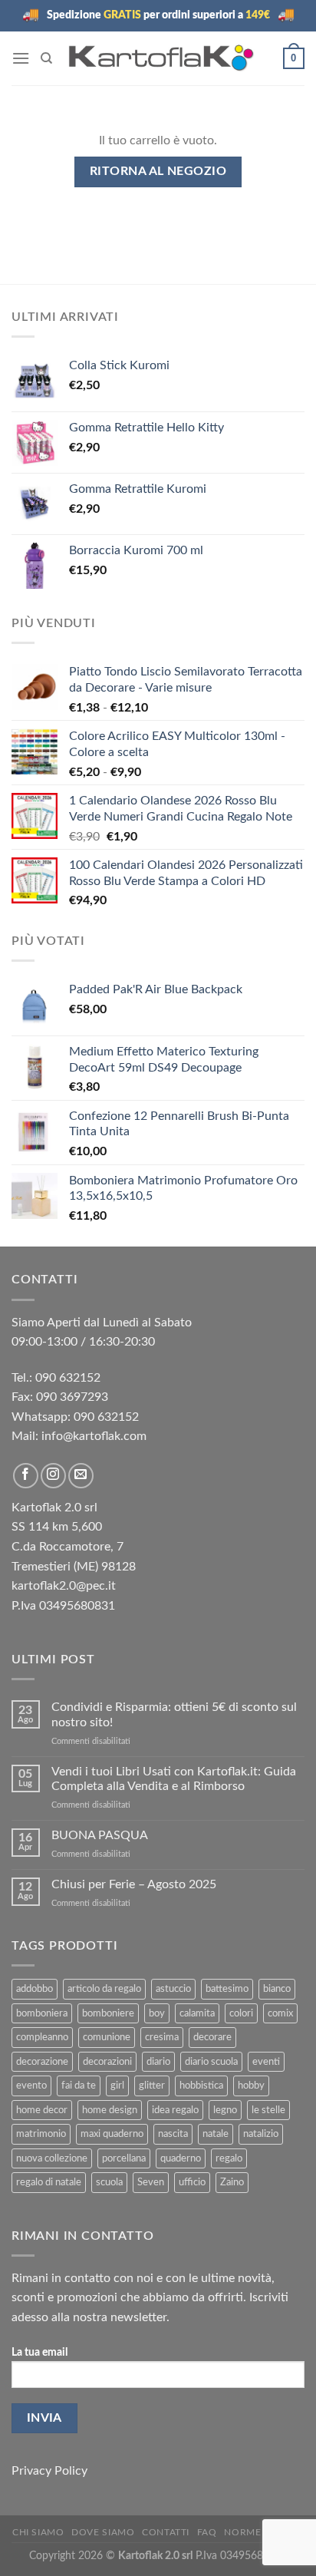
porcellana (124, 2158)
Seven (151, 2182)
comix (280, 2013)
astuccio (173, 1989)
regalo (229, 2158)
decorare (212, 2037)
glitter (152, 2086)
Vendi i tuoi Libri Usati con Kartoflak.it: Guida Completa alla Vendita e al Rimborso (174, 1779)
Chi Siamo (38, 2532)
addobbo (35, 1989)
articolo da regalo (104, 1989)
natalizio (261, 2134)
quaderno (181, 2158)
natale (216, 2134)
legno (225, 2110)
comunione (107, 2037)
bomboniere (108, 2013)
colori (241, 2013)
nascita (173, 2134)
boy (157, 2013)
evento (31, 2086)
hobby (251, 2086)
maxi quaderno (112, 2134)
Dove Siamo (103, 2532)
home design (110, 2110)
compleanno (42, 2037)
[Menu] (21, 58)
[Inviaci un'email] (81, 1476)
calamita (197, 2013)
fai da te (79, 2086)
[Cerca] (46, 58)
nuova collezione (52, 2158)
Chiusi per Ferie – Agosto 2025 (134, 1884)
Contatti (166, 2532)
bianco (277, 1989)
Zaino (232, 2182)
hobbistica (201, 2086)
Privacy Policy (49, 2471)
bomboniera (42, 2013)
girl (117, 2086)
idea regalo (175, 2110)
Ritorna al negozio (158, 172)
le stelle (268, 2110)
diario (158, 2062)
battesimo (227, 1989)
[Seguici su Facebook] (26, 1476)
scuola (109, 2182)
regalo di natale (49, 2182)
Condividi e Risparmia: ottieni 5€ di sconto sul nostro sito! (174, 1714)
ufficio (192, 2182)
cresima (162, 2037)
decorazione (42, 2062)
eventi (266, 2062)
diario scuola (211, 2062)
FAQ (207, 2532)
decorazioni (107, 2062)
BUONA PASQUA (100, 1835)
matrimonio (41, 2134)
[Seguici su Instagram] (53, 1476)
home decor (42, 2110)
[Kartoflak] (161, 58)
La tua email (39, 2352)
